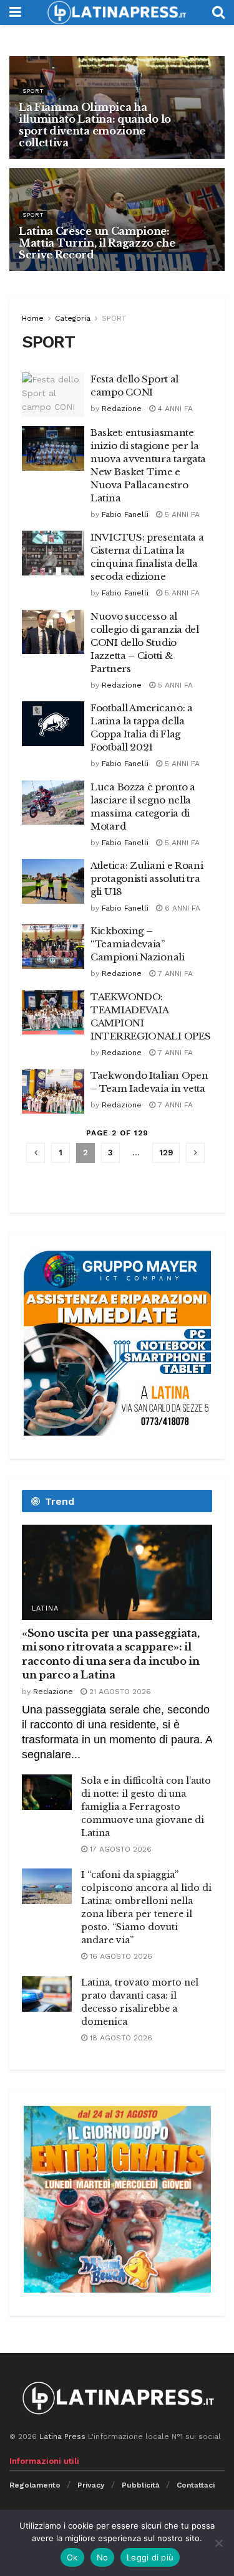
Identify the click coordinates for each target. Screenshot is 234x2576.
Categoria (73, 318)
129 (166, 1153)
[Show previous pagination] (36, 1153)
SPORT (33, 91)
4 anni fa (174, 409)
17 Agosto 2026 (119, 1849)
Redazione (122, 409)
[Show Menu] (15, 12)
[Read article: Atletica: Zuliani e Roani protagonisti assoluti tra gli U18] (53, 881)
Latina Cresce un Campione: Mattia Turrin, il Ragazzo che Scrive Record (97, 243)
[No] (218, 2543)
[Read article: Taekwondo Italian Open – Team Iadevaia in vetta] (53, 1091)
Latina (45, 1608)
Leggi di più (150, 2557)
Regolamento (35, 2485)
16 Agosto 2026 (120, 1956)
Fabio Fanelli (125, 514)
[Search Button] (218, 12)
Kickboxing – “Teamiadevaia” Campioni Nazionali (138, 944)
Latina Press (62, 2436)
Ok (72, 2557)
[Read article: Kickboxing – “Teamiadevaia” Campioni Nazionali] (53, 947)
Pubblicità (141, 2485)
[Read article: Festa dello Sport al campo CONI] (53, 395)
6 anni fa (181, 908)
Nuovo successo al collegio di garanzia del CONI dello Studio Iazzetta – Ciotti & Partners (145, 642)
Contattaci (196, 2485)
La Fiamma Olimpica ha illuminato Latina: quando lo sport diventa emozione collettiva (95, 125)
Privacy (91, 2485)
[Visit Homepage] (117, 12)
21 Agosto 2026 (119, 1692)
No (103, 2557)
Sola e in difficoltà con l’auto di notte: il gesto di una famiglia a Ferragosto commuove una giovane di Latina (146, 1807)
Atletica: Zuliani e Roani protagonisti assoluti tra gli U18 (147, 878)
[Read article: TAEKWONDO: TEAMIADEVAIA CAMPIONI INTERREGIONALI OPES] (53, 1013)
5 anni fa (181, 514)
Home (33, 318)
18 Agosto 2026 (120, 2038)
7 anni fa (174, 973)
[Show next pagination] (195, 1153)
